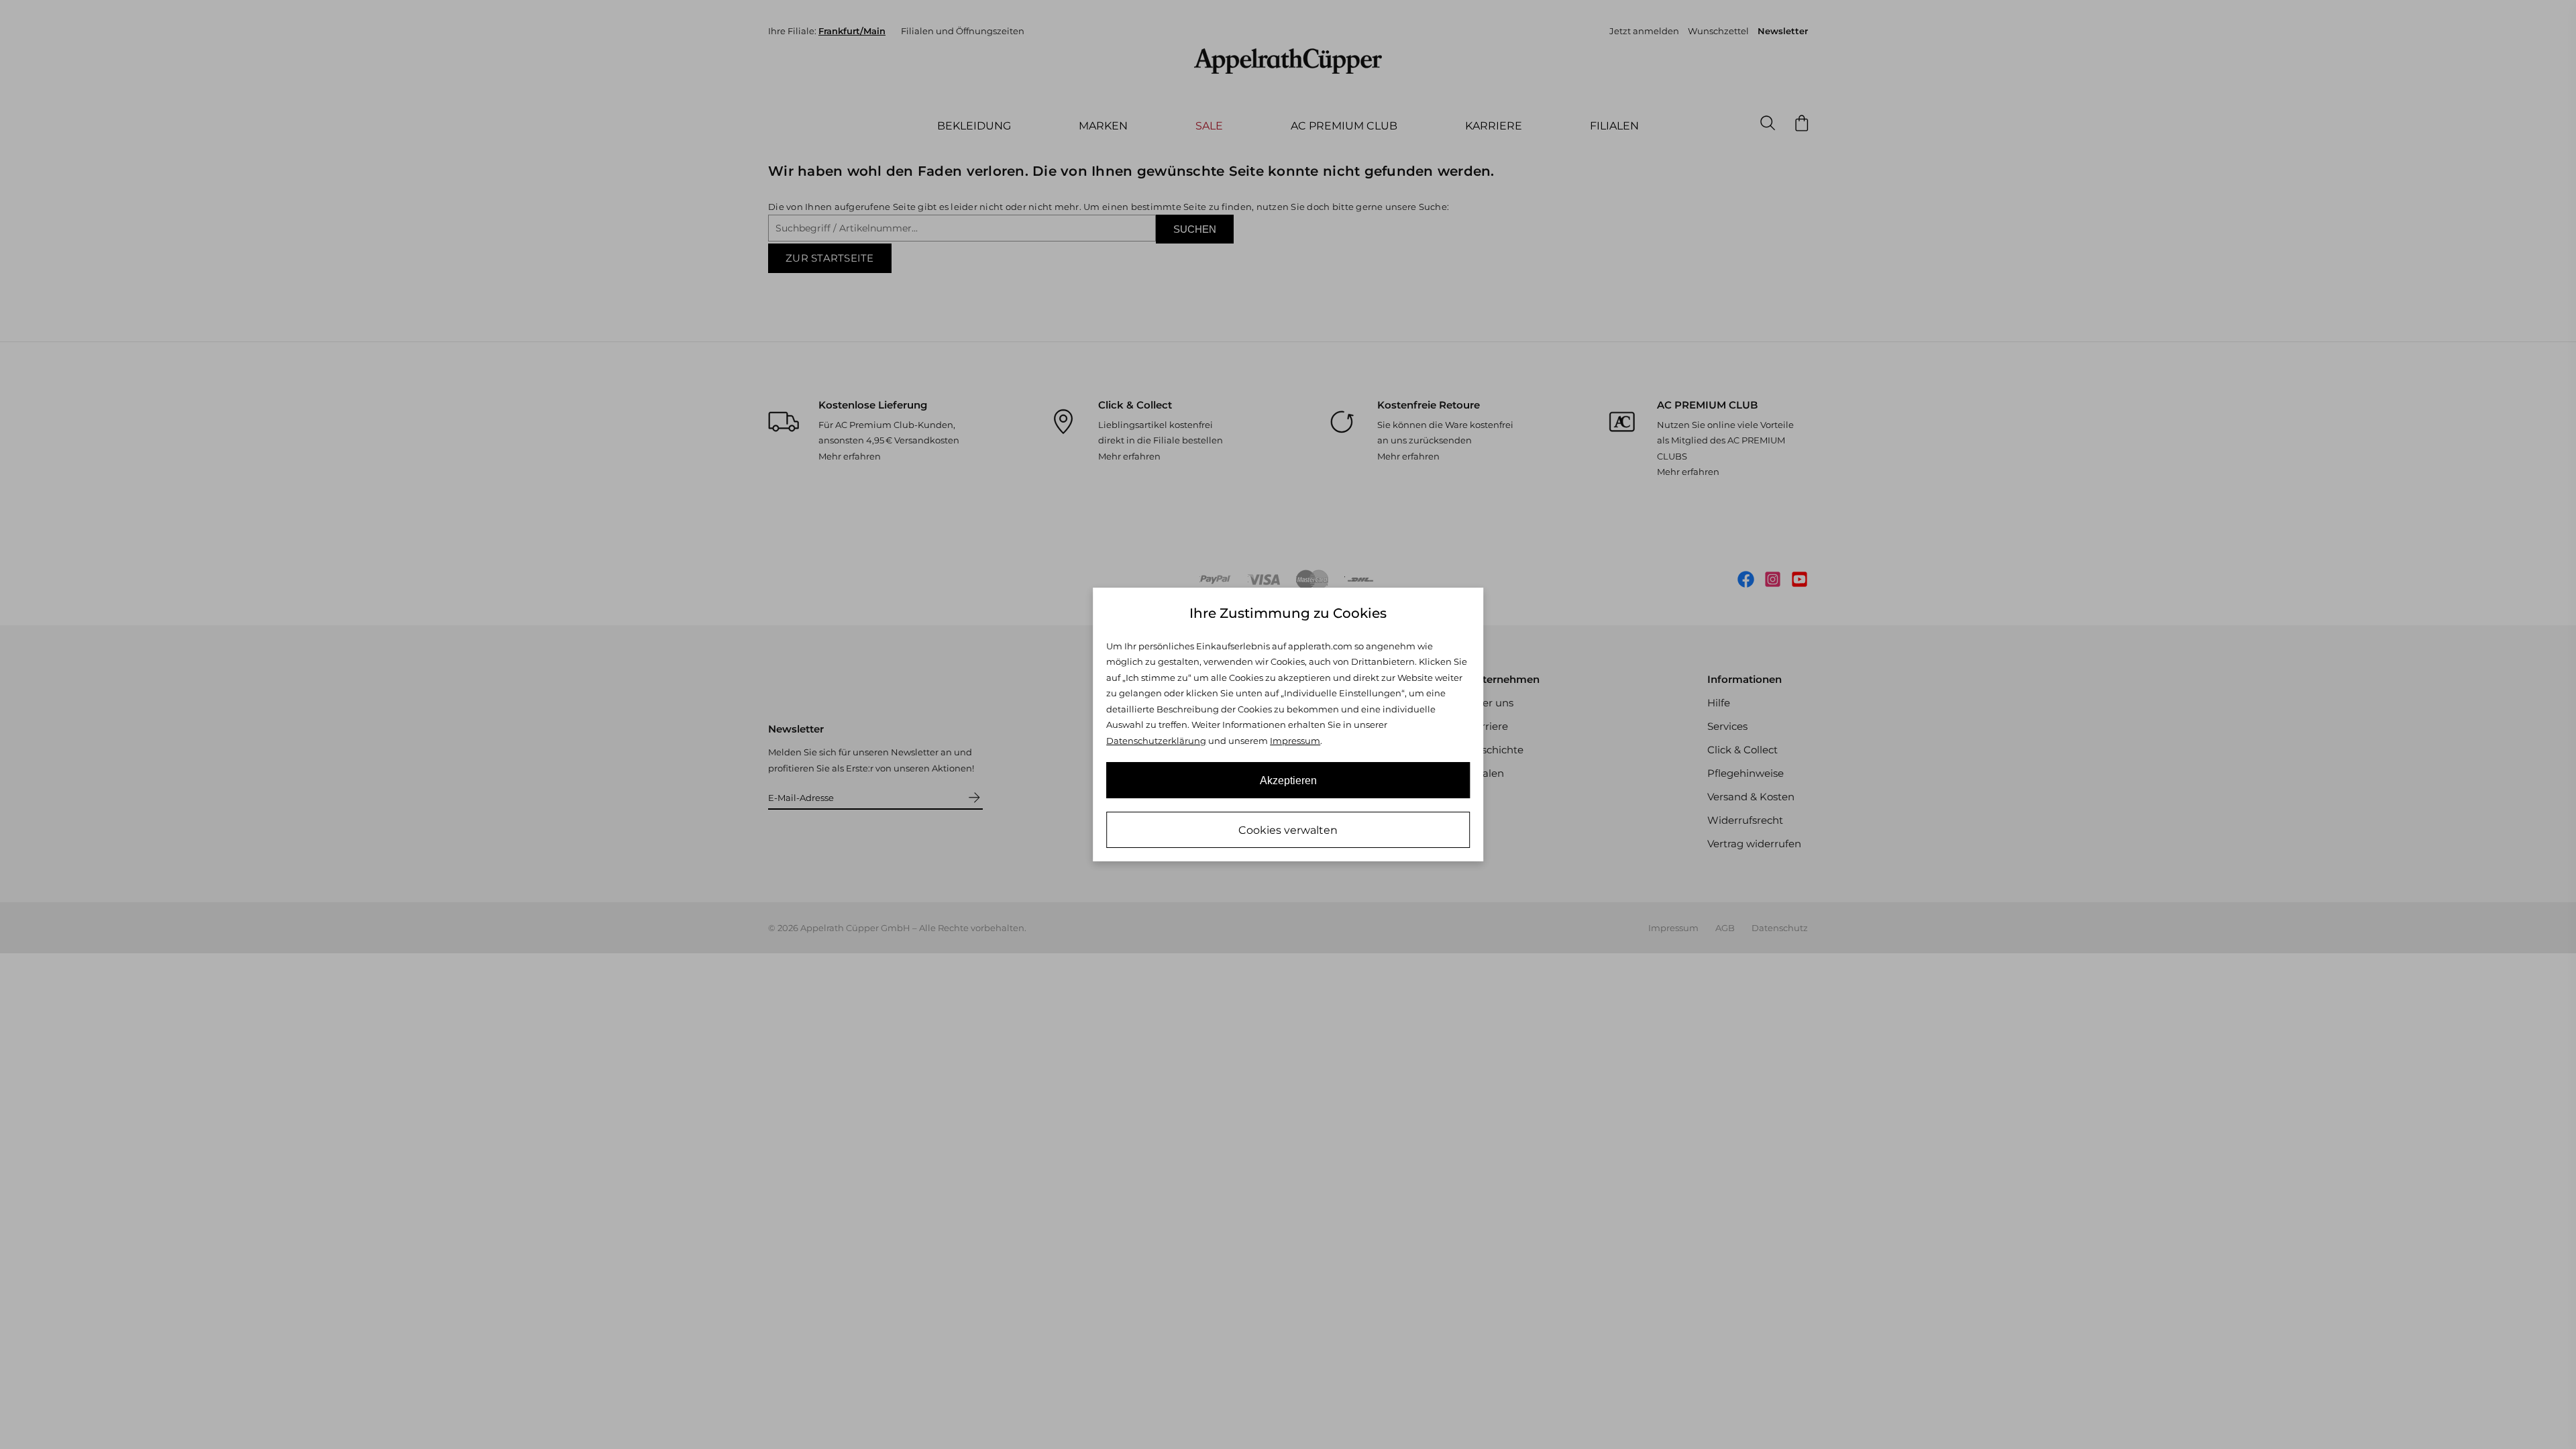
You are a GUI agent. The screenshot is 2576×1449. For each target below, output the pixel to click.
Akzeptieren (1288, 781)
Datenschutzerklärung (1156, 741)
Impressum (1295, 741)
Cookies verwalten (1288, 830)
